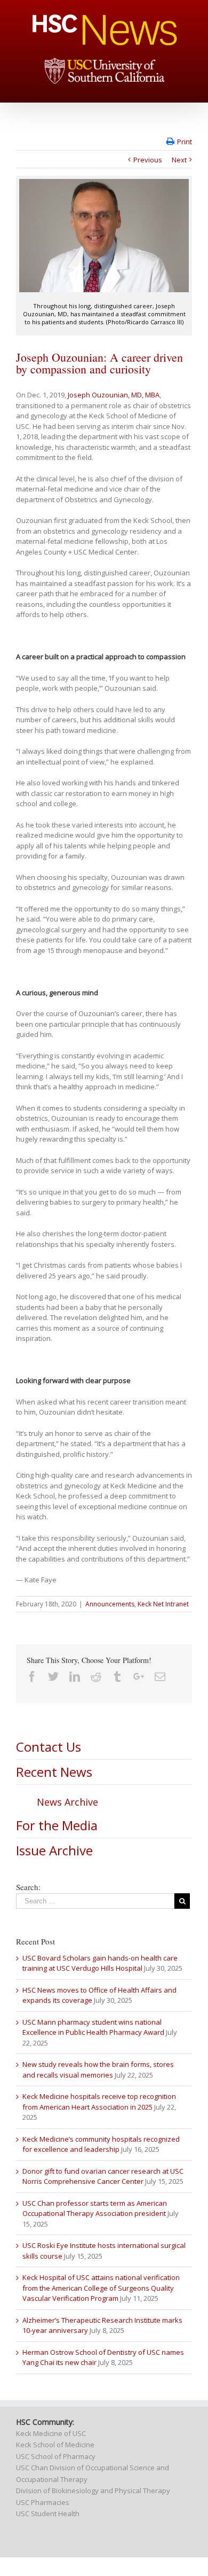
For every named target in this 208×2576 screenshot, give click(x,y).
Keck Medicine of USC (51, 2433)
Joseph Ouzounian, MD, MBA (114, 395)
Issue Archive (54, 1850)
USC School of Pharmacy (56, 2456)
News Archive (67, 1802)
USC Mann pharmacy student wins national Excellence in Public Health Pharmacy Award (93, 2027)
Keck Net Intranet (163, 1604)
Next (179, 160)
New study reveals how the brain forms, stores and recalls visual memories (98, 2070)
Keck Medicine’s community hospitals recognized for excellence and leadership (101, 2144)
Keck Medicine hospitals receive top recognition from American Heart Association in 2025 (99, 2102)
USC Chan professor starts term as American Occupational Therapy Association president (95, 2208)
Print (185, 142)
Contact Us (49, 1747)
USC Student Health (48, 2513)
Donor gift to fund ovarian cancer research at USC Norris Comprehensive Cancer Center (103, 2176)
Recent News (54, 1772)
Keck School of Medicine (55, 2445)
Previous (148, 160)
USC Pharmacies (43, 2502)
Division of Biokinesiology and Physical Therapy (93, 2491)
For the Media (57, 1825)
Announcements (110, 1604)
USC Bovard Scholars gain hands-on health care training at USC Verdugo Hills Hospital (100, 1963)
